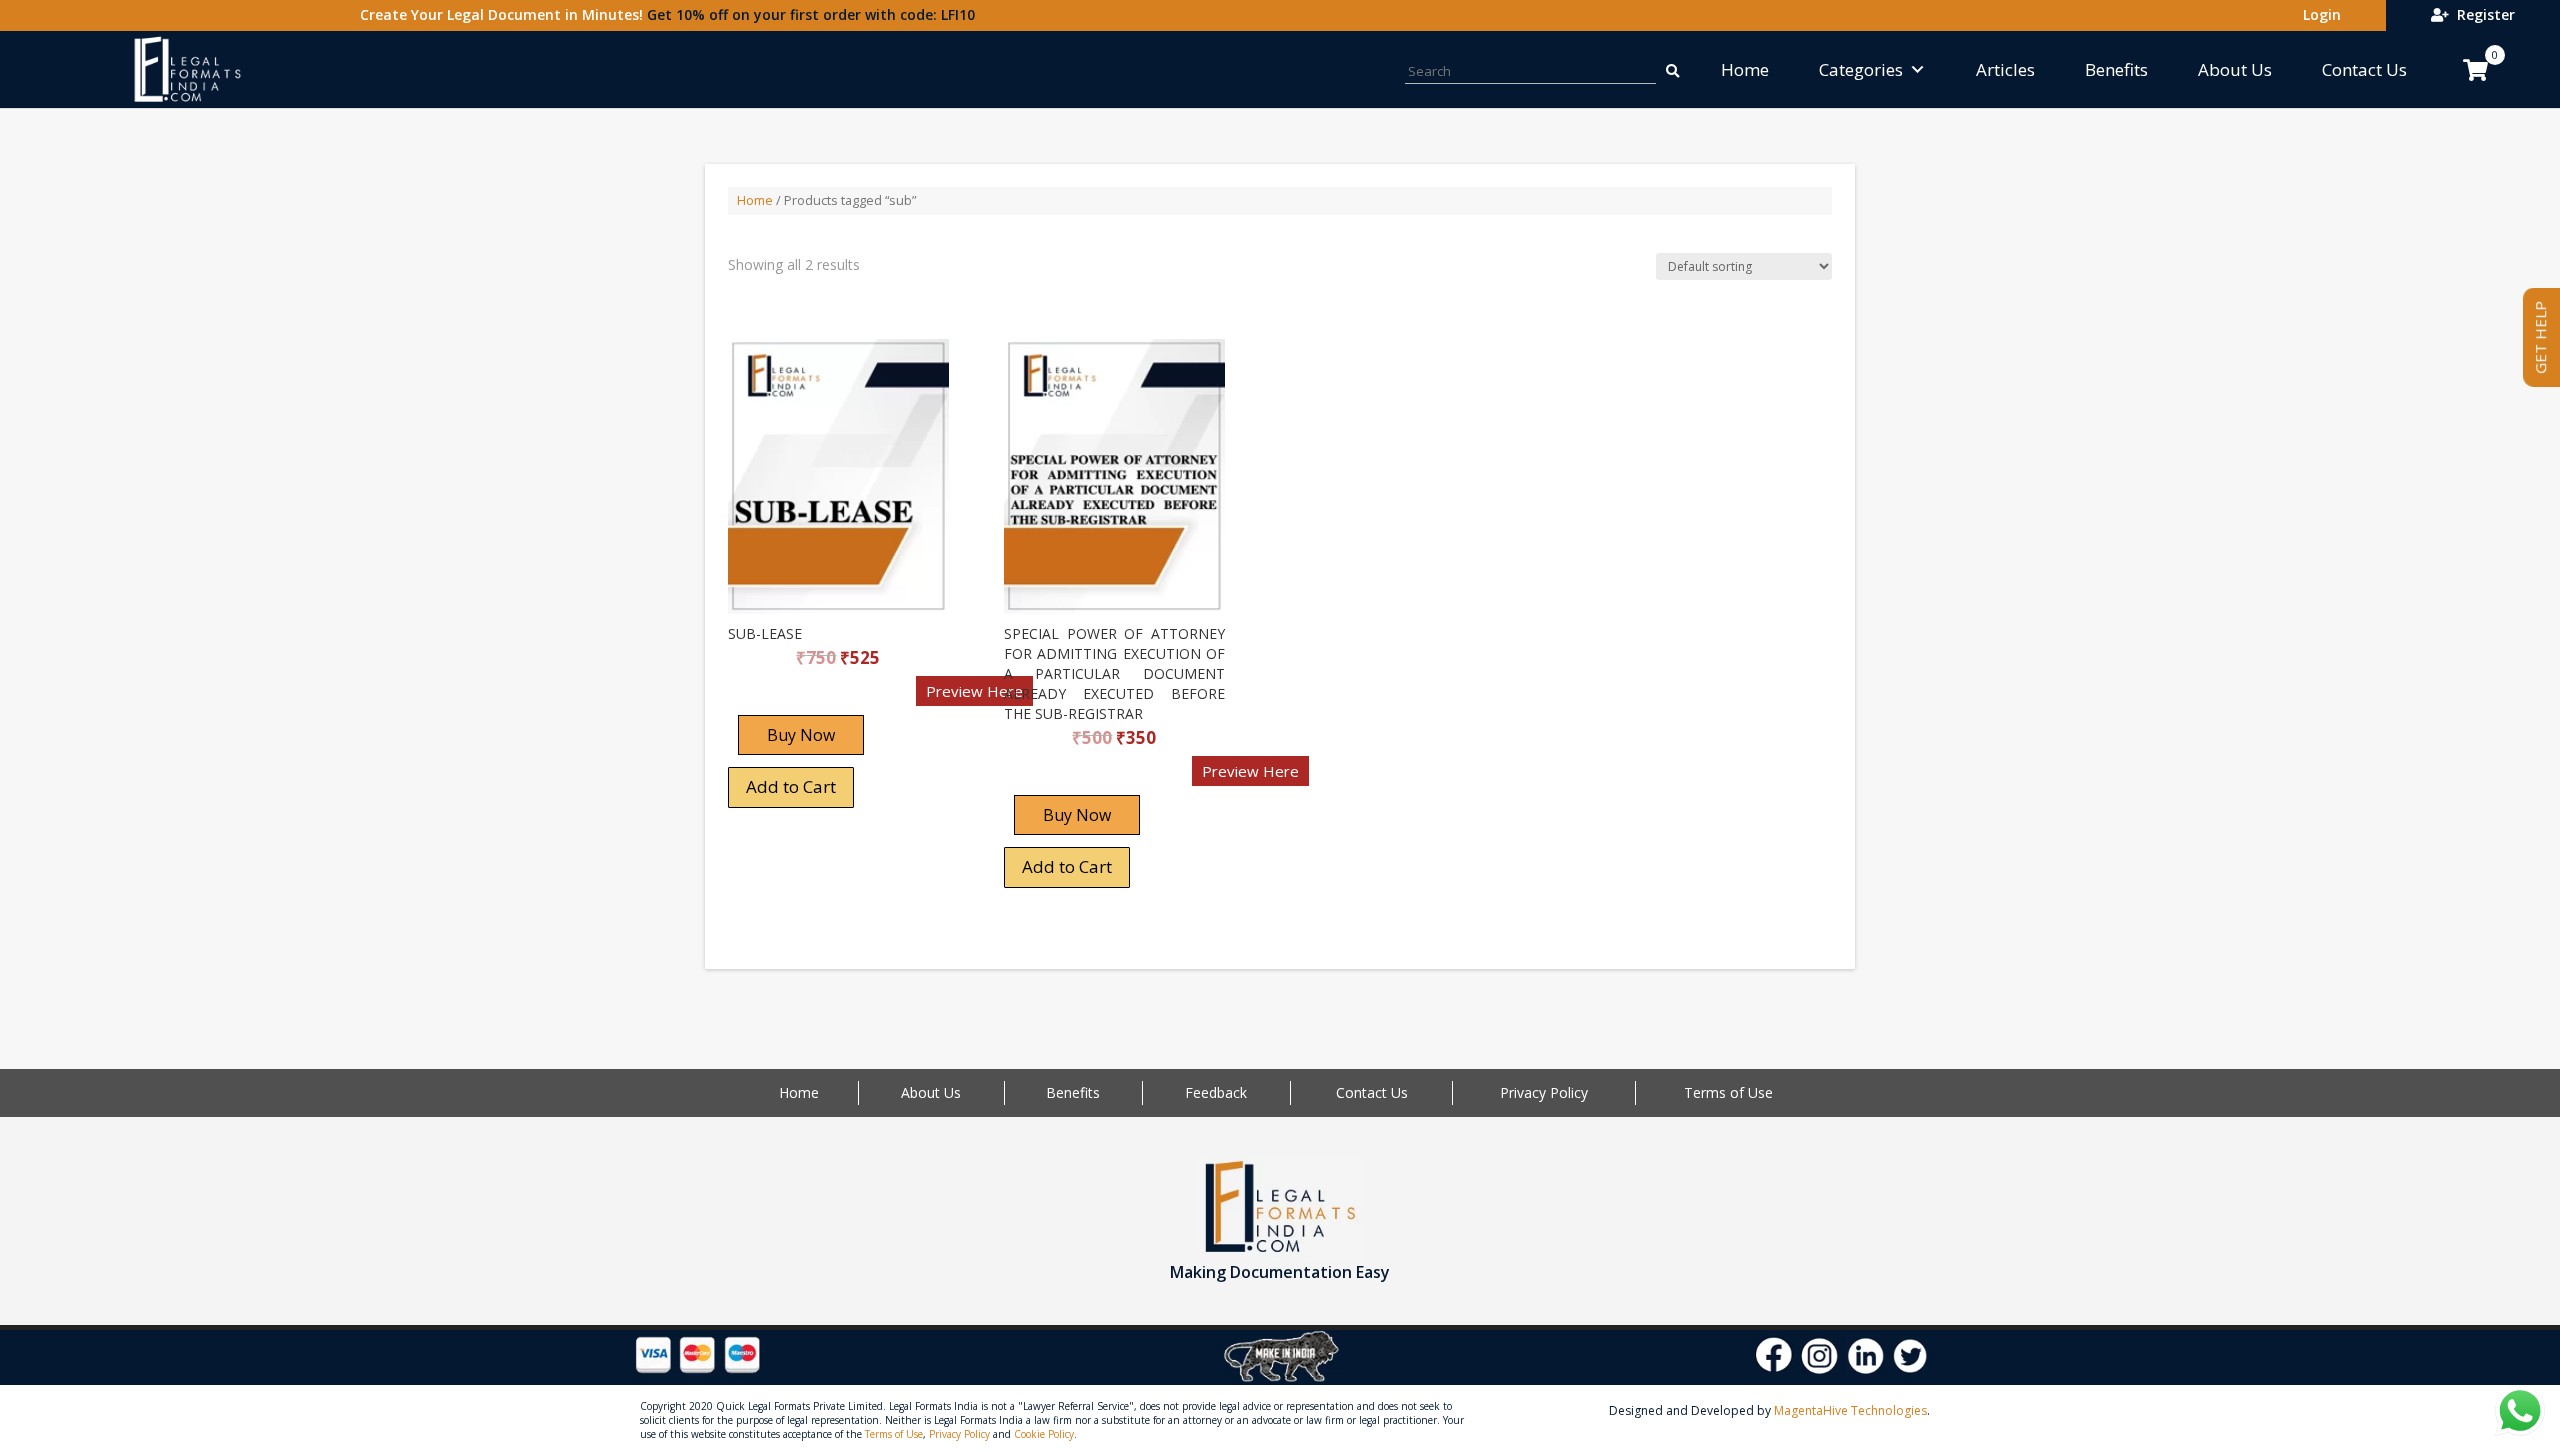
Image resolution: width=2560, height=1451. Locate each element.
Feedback (1216, 1092)
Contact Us (2364, 69)
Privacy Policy (1544, 1092)
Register (2482, 14)
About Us (2235, 69)
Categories (1861, 69)
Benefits (2116, 69)
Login (2318, 14)
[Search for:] (1671, 69)
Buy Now (801, 735)
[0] (2475, 70)
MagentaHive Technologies (1850, 1410)
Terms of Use (1728, 1092)
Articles (2005, 69)
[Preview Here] (786, 697)
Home (1745, 69)
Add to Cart (791, 786)
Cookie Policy (1044, 1434)
